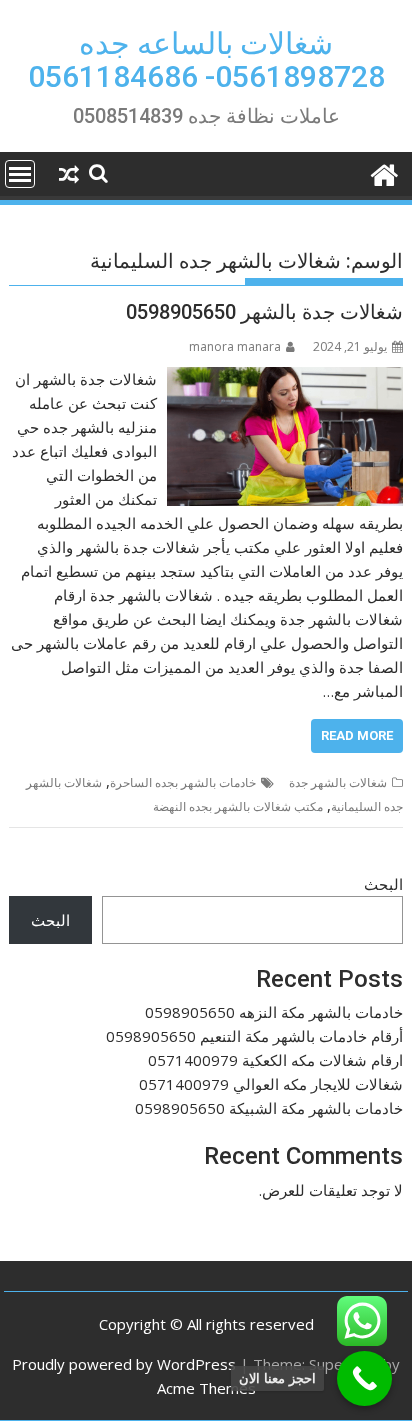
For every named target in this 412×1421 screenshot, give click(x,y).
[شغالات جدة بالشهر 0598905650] (285, 379)
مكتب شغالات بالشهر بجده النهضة (238, 806)
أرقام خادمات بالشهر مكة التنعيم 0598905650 (254, 1036)
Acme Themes (206, 1388)
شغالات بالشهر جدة (338, 782)
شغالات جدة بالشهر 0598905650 (264, 312)
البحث (383, 884)
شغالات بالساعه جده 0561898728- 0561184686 (206, 60)
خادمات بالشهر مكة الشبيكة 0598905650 (269, 1108)
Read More (357, 735)
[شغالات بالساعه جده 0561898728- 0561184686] (383, 172)
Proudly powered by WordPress (124, 1364)
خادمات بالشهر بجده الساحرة (183, 782)
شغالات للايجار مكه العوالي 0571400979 (271, 1084)
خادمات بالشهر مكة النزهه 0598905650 (274, 1012)
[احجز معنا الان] (364, 1378)
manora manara (235, 346)
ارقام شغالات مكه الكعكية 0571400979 (275, 1060)
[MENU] (20, 174)
